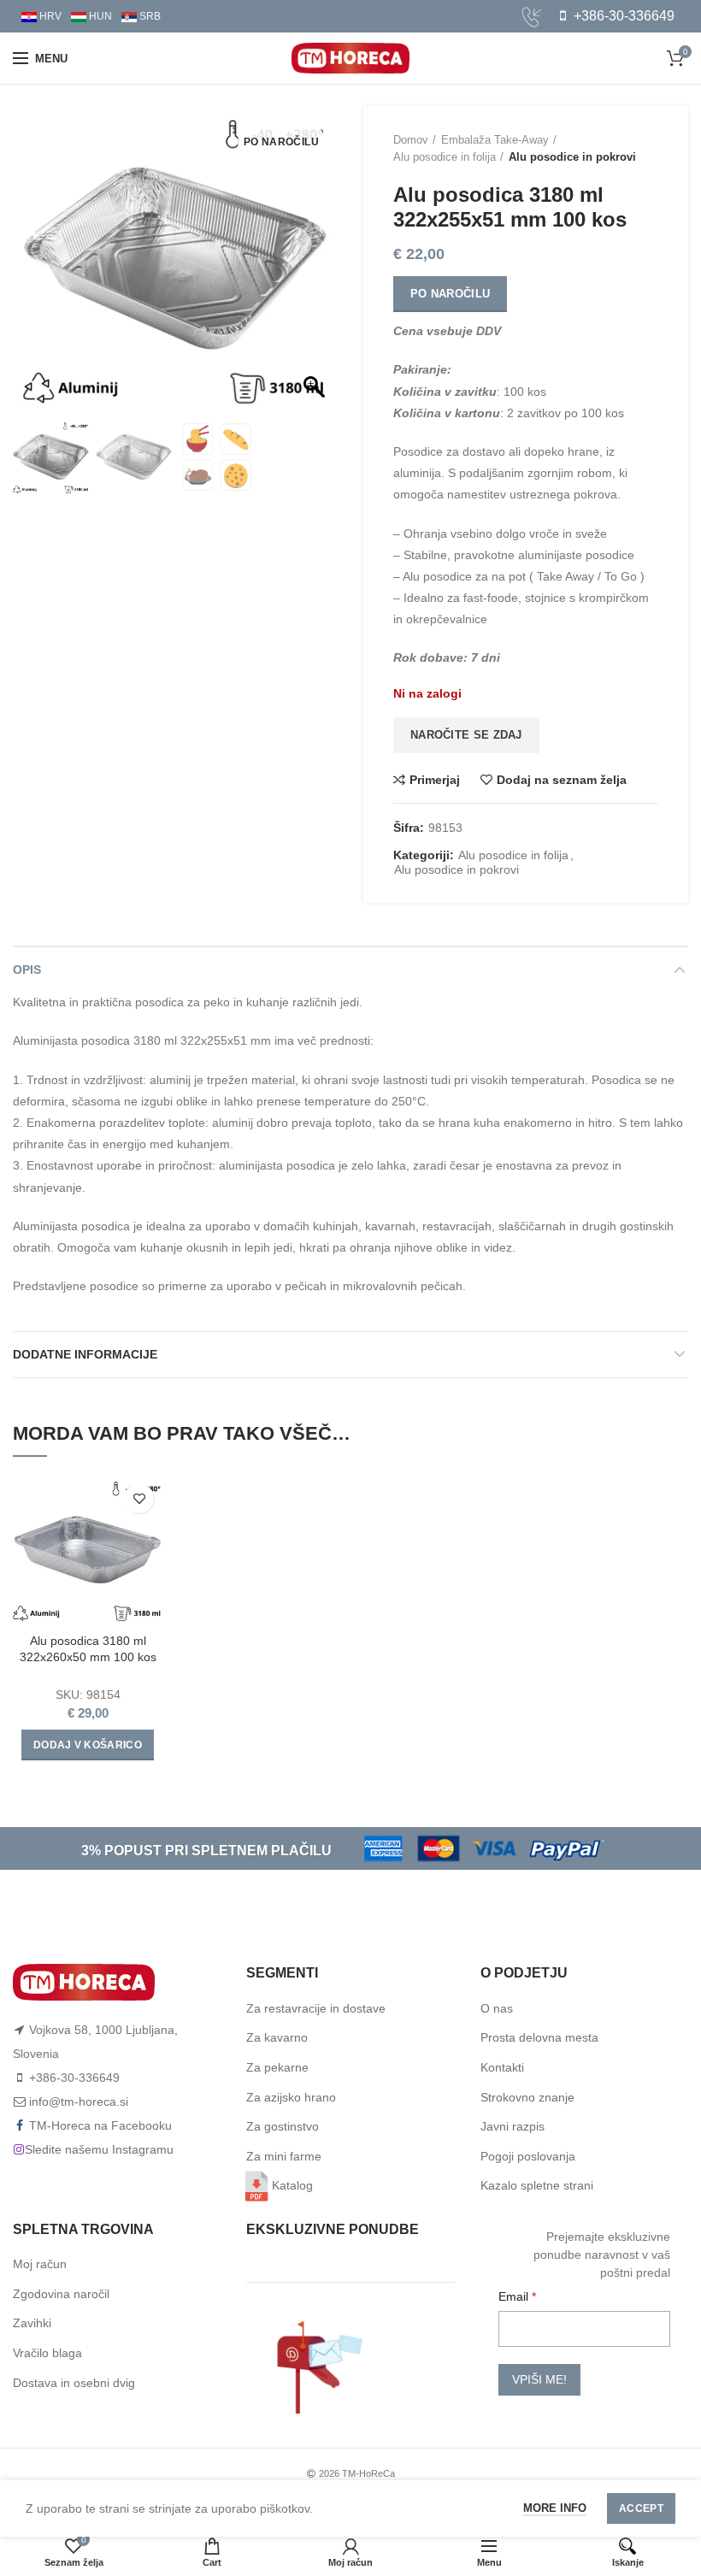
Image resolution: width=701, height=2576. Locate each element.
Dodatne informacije (85, 1354)
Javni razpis (512, 2126)
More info (555, 2508)
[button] (316, 267)
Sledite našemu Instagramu (99, 2149)
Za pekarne (277, 2067)
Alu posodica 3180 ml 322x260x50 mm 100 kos (88, 1648)
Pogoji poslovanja (528, 2156)
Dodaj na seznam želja (562, 780)
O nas (497, 2008)
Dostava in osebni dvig (74, 2383)
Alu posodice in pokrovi (572, 157)
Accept (641, 2508)
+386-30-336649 (622, 16)
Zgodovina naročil (61, 2294)
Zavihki (32, 2323)
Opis (27, 970)
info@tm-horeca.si (79, 2101)
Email (515, 2296)
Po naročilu (450, 294)
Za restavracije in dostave (316, 2008)
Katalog (292, 2185)
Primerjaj (435, 780)
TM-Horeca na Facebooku (100, 2125)
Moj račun (40, 2264)
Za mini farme (284, 2156)
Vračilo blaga (47, 2353)
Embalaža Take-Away (495, 140)
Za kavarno (277, 2037)
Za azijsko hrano (291, 2097)
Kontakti (502, 2067)
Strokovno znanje (527, 2097)
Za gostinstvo (283, 2126)
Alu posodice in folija (445, 157)
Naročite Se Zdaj (466, 735)
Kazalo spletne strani (537, 2185)
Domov (411, 140)
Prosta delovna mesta (539, 2037)
